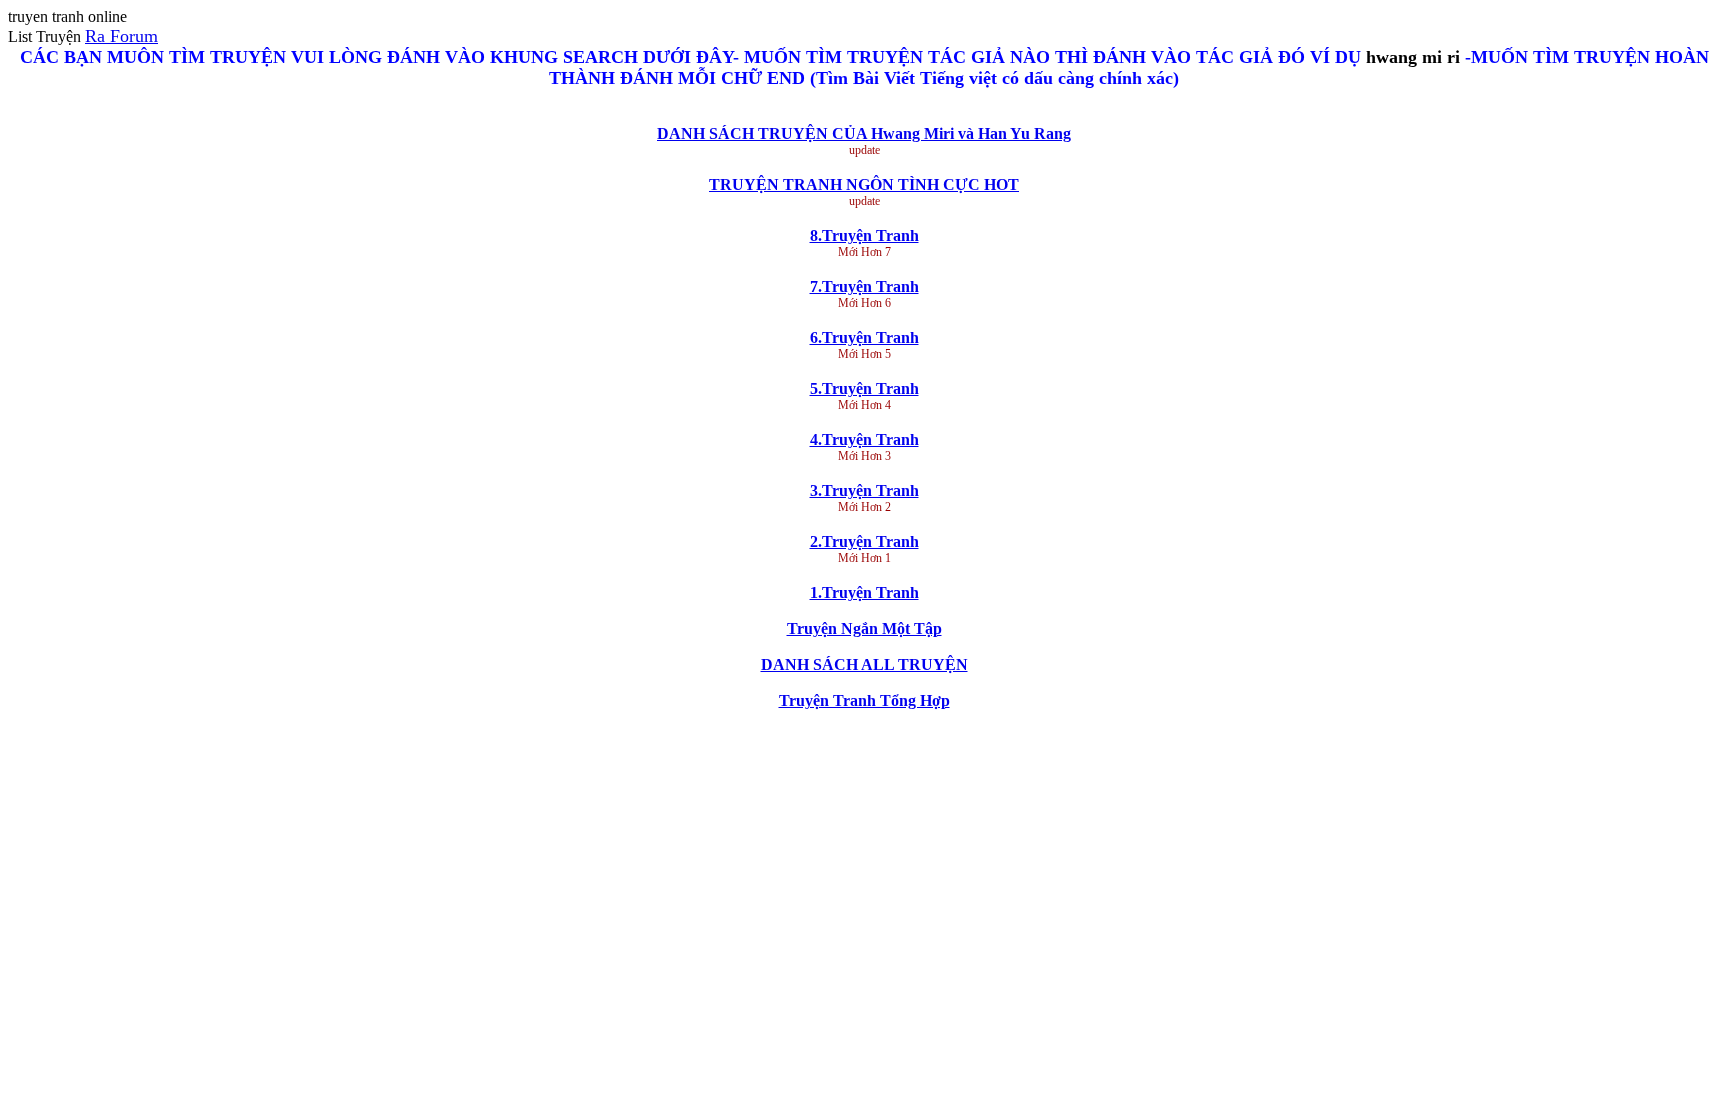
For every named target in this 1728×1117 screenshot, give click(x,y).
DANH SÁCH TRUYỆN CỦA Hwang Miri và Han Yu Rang (864, 133)
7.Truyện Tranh (864, 286)
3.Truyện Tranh (864, 490)
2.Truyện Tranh (864, 541)
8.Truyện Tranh (864, 235)
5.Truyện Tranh (864, 388)
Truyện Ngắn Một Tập (864, 628)
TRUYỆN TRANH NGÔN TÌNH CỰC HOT (864, 184)
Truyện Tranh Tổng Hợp (864, 700)
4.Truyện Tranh (864, 439)
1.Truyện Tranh (864, 592)
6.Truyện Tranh (864, 337)
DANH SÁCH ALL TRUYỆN (864, 664)
